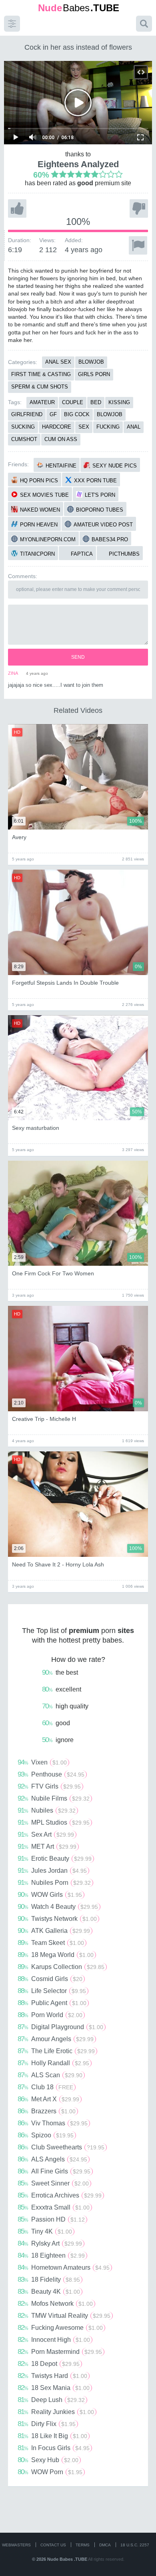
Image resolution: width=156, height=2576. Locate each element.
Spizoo (46, 2135)
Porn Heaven (39, 525)
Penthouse (51, 1774)
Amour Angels (56, 2039)
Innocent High (54, 2339)
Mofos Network (55, 2303)
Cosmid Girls (50, 1979)
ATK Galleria (54, 1930)
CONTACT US (53, 2545)
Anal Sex (58, 362)
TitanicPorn (37, 554)
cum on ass (61, 439)
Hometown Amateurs (64, 2267)
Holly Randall (53, 2063)
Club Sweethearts (61, 2147)
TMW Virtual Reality (64, 2315)
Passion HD (51, 2219)
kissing (119, 402)
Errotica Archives (60, 2195)
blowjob (110, 414)
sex (84, 427)
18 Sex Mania (54, 2388)
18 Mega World (56, 1955)
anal (134, 427)
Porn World (50, 2015)
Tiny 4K (45, 2231)
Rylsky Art (50, 2243)
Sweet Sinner (53, 2183)
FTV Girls (49, 1786)
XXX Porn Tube (95, 481)
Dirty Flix (47, 2424)
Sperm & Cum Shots (40, 387)
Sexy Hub (48, 2460)
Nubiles (47, 1810)
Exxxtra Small (54, 2207)
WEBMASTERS (16, 2545)
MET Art (47, 1846)
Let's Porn (100, 495)
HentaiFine (61, 466)
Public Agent (52, 2003)
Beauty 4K (49, 2291)
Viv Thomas (53, 2123)
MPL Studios (54, 1822)
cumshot (24, 439)
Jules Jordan (52, 1870)
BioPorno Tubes (100, 510)
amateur (42, 402)
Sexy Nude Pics (115, 466)
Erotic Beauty (55, 1858)
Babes (79, 8)
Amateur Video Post (103, 525)
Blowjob (91, 362)
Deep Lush (51, 2400)
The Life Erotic (56, 2051)
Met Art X (48, 2099)
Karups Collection (61, 1967)
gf (53, 414)
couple (73, 402)
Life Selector (52, 1991)
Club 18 (45, 2087)
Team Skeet (51, 1943)
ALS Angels (52, 2159)
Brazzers (47, 2111)
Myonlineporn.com (48, 539)
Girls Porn (94, 374)
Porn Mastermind (60, 2351)
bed (96, 402)
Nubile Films (54, 1798)
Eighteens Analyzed (78, 164)
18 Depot (49, 2364)
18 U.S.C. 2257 (135, 2545)
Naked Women (40, 510)
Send (78, 657)
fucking (108, 427)
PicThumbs (124, 554)
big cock (77, 414)
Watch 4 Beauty (58, 1906)
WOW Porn (50, 2472)
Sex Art (46, 1834)
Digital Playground (60, 2027)
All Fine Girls (54, 2171)
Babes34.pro (110, 539)
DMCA (105, 2545)
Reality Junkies (56, 2412)
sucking (23, 427)
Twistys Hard (52, 2376)
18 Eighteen (51, 2255)
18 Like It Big (52, 2436)
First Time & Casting (41, 374)
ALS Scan (50, 2075)
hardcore (57, 427)
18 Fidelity (49, 2279)
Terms (83, 2545)
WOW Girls (50, 1894)
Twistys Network (57, 1918)
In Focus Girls (54, 2448)
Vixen (42, 1762)
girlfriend (27, 414)
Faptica (82, 554)
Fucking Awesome (60, 2327)
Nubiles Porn (54, 1882)
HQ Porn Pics (39, 481)
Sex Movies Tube (44, 495)
